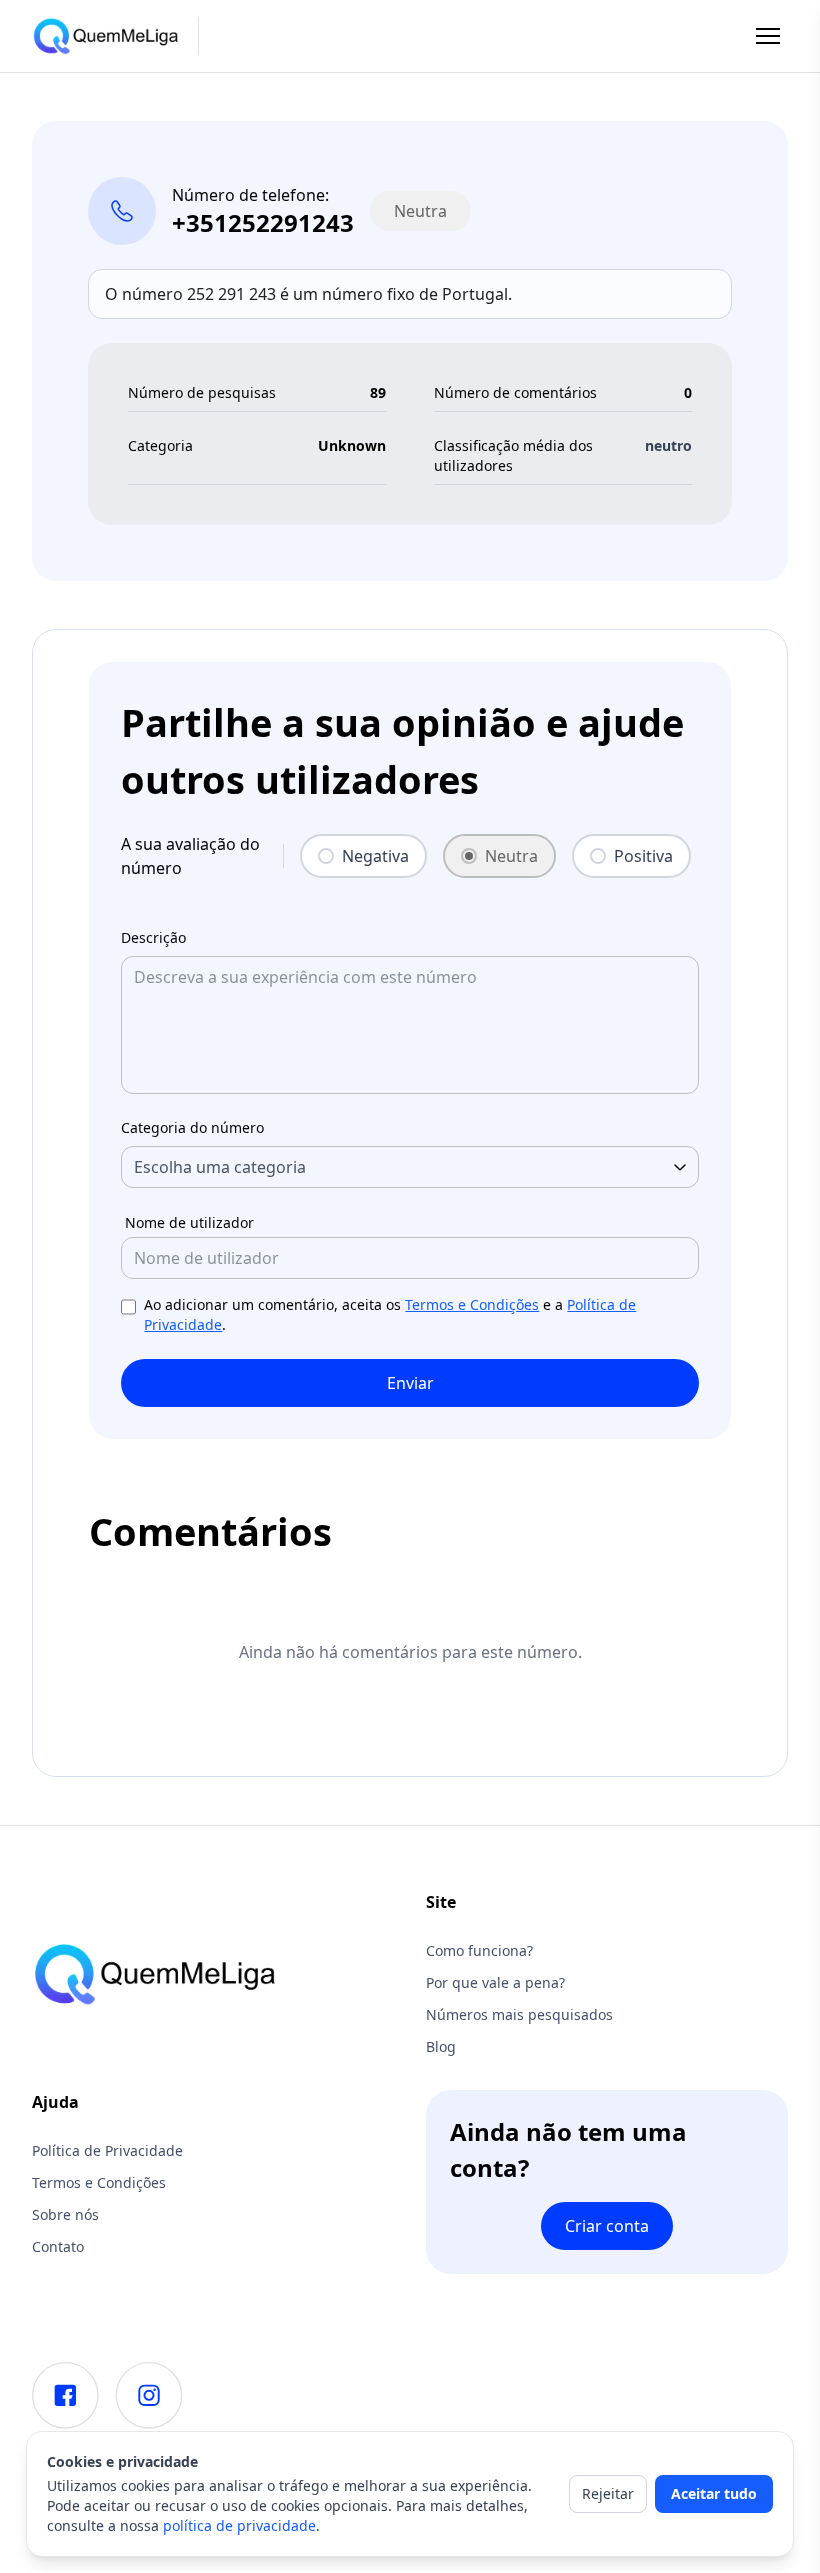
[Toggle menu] (768, 36)
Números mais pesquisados (519, 2014)
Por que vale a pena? (495, 1982)
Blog (441, 2046)
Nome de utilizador (189, 1222)
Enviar (410, 1383)
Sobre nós (65, 2214)
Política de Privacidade (107, 2150)
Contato (58, 2246)
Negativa (375, 856)
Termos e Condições (472, 1304)
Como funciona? (479, 1950)
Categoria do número (192, 1127)
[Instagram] (149, 2395)
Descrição (153, 937)
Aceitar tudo (714, 2493)
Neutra (511, 856)
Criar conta (607, 2226)
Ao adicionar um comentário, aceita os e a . (390, 1314)
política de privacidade (239, 2525)
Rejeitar (608, 2493)
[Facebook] (65, 2395)
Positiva (643, 856)
